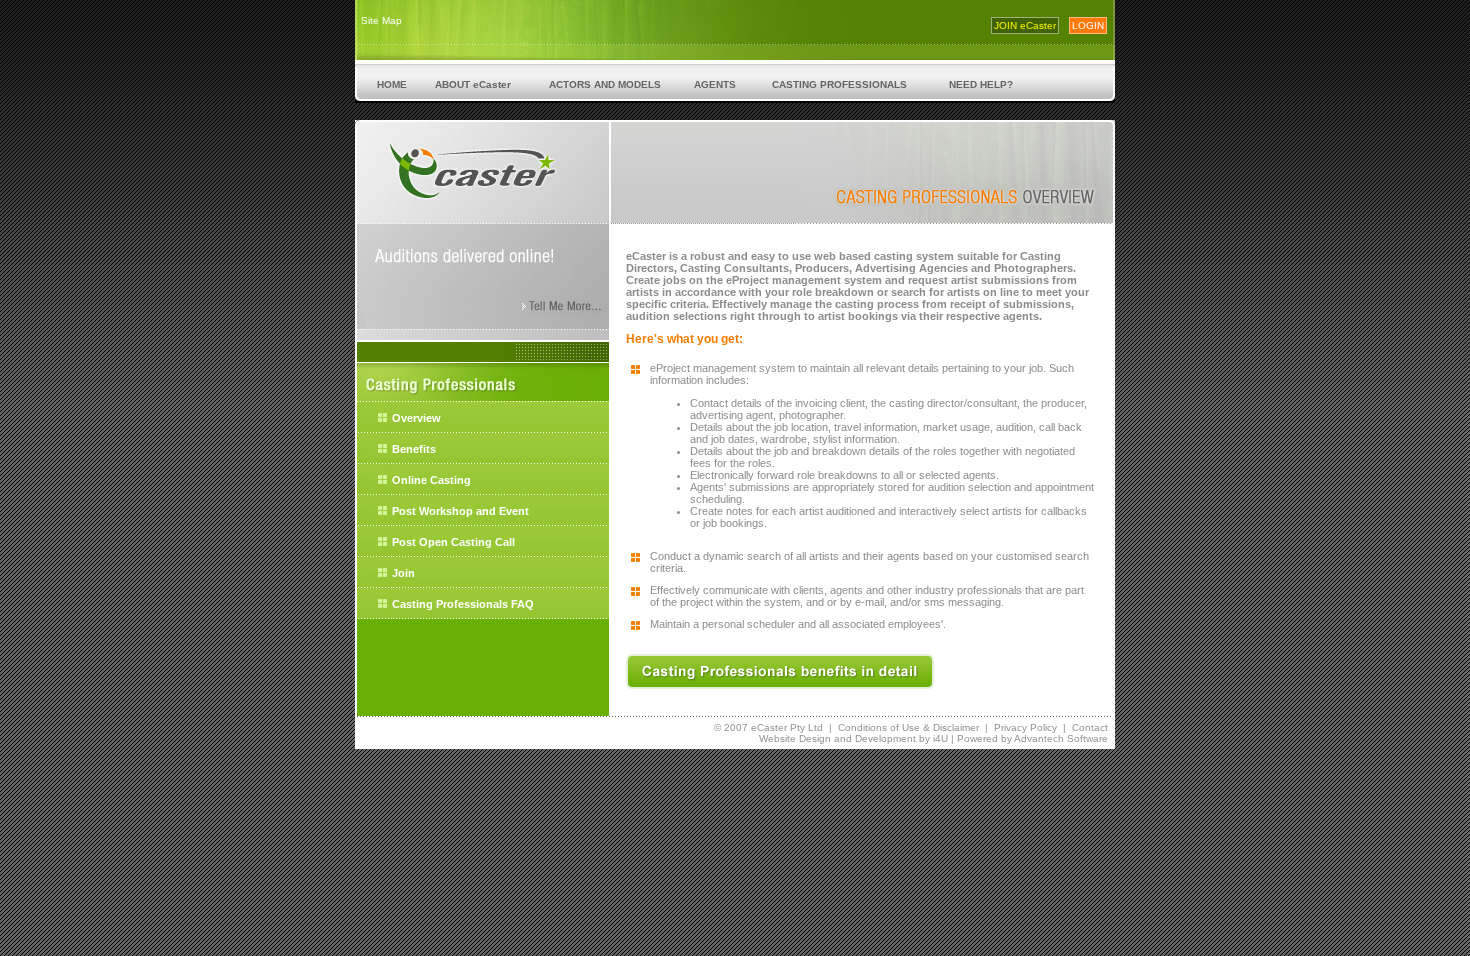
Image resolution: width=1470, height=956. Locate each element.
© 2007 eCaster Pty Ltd (768, 727)
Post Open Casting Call (453, 542)
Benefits (414, 449)
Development (885, 738)
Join (403, 573)
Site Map (381, 20)
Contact (1090, 727)
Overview (416, 418)
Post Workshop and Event (460, 511)
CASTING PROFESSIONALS (839, 84)
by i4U (932, 738)
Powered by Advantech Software (1032, 738)
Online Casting (431, 480)
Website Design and (807, 738)
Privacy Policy (1025, 727)
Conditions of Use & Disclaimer (908, 727)
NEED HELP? (981, 84)
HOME (392, 84)
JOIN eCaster (1025, 25)
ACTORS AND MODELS (605, 84)
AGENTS (715, 84)
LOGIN (1088, 25)
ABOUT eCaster (473, 84)
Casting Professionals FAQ (463, 604)
